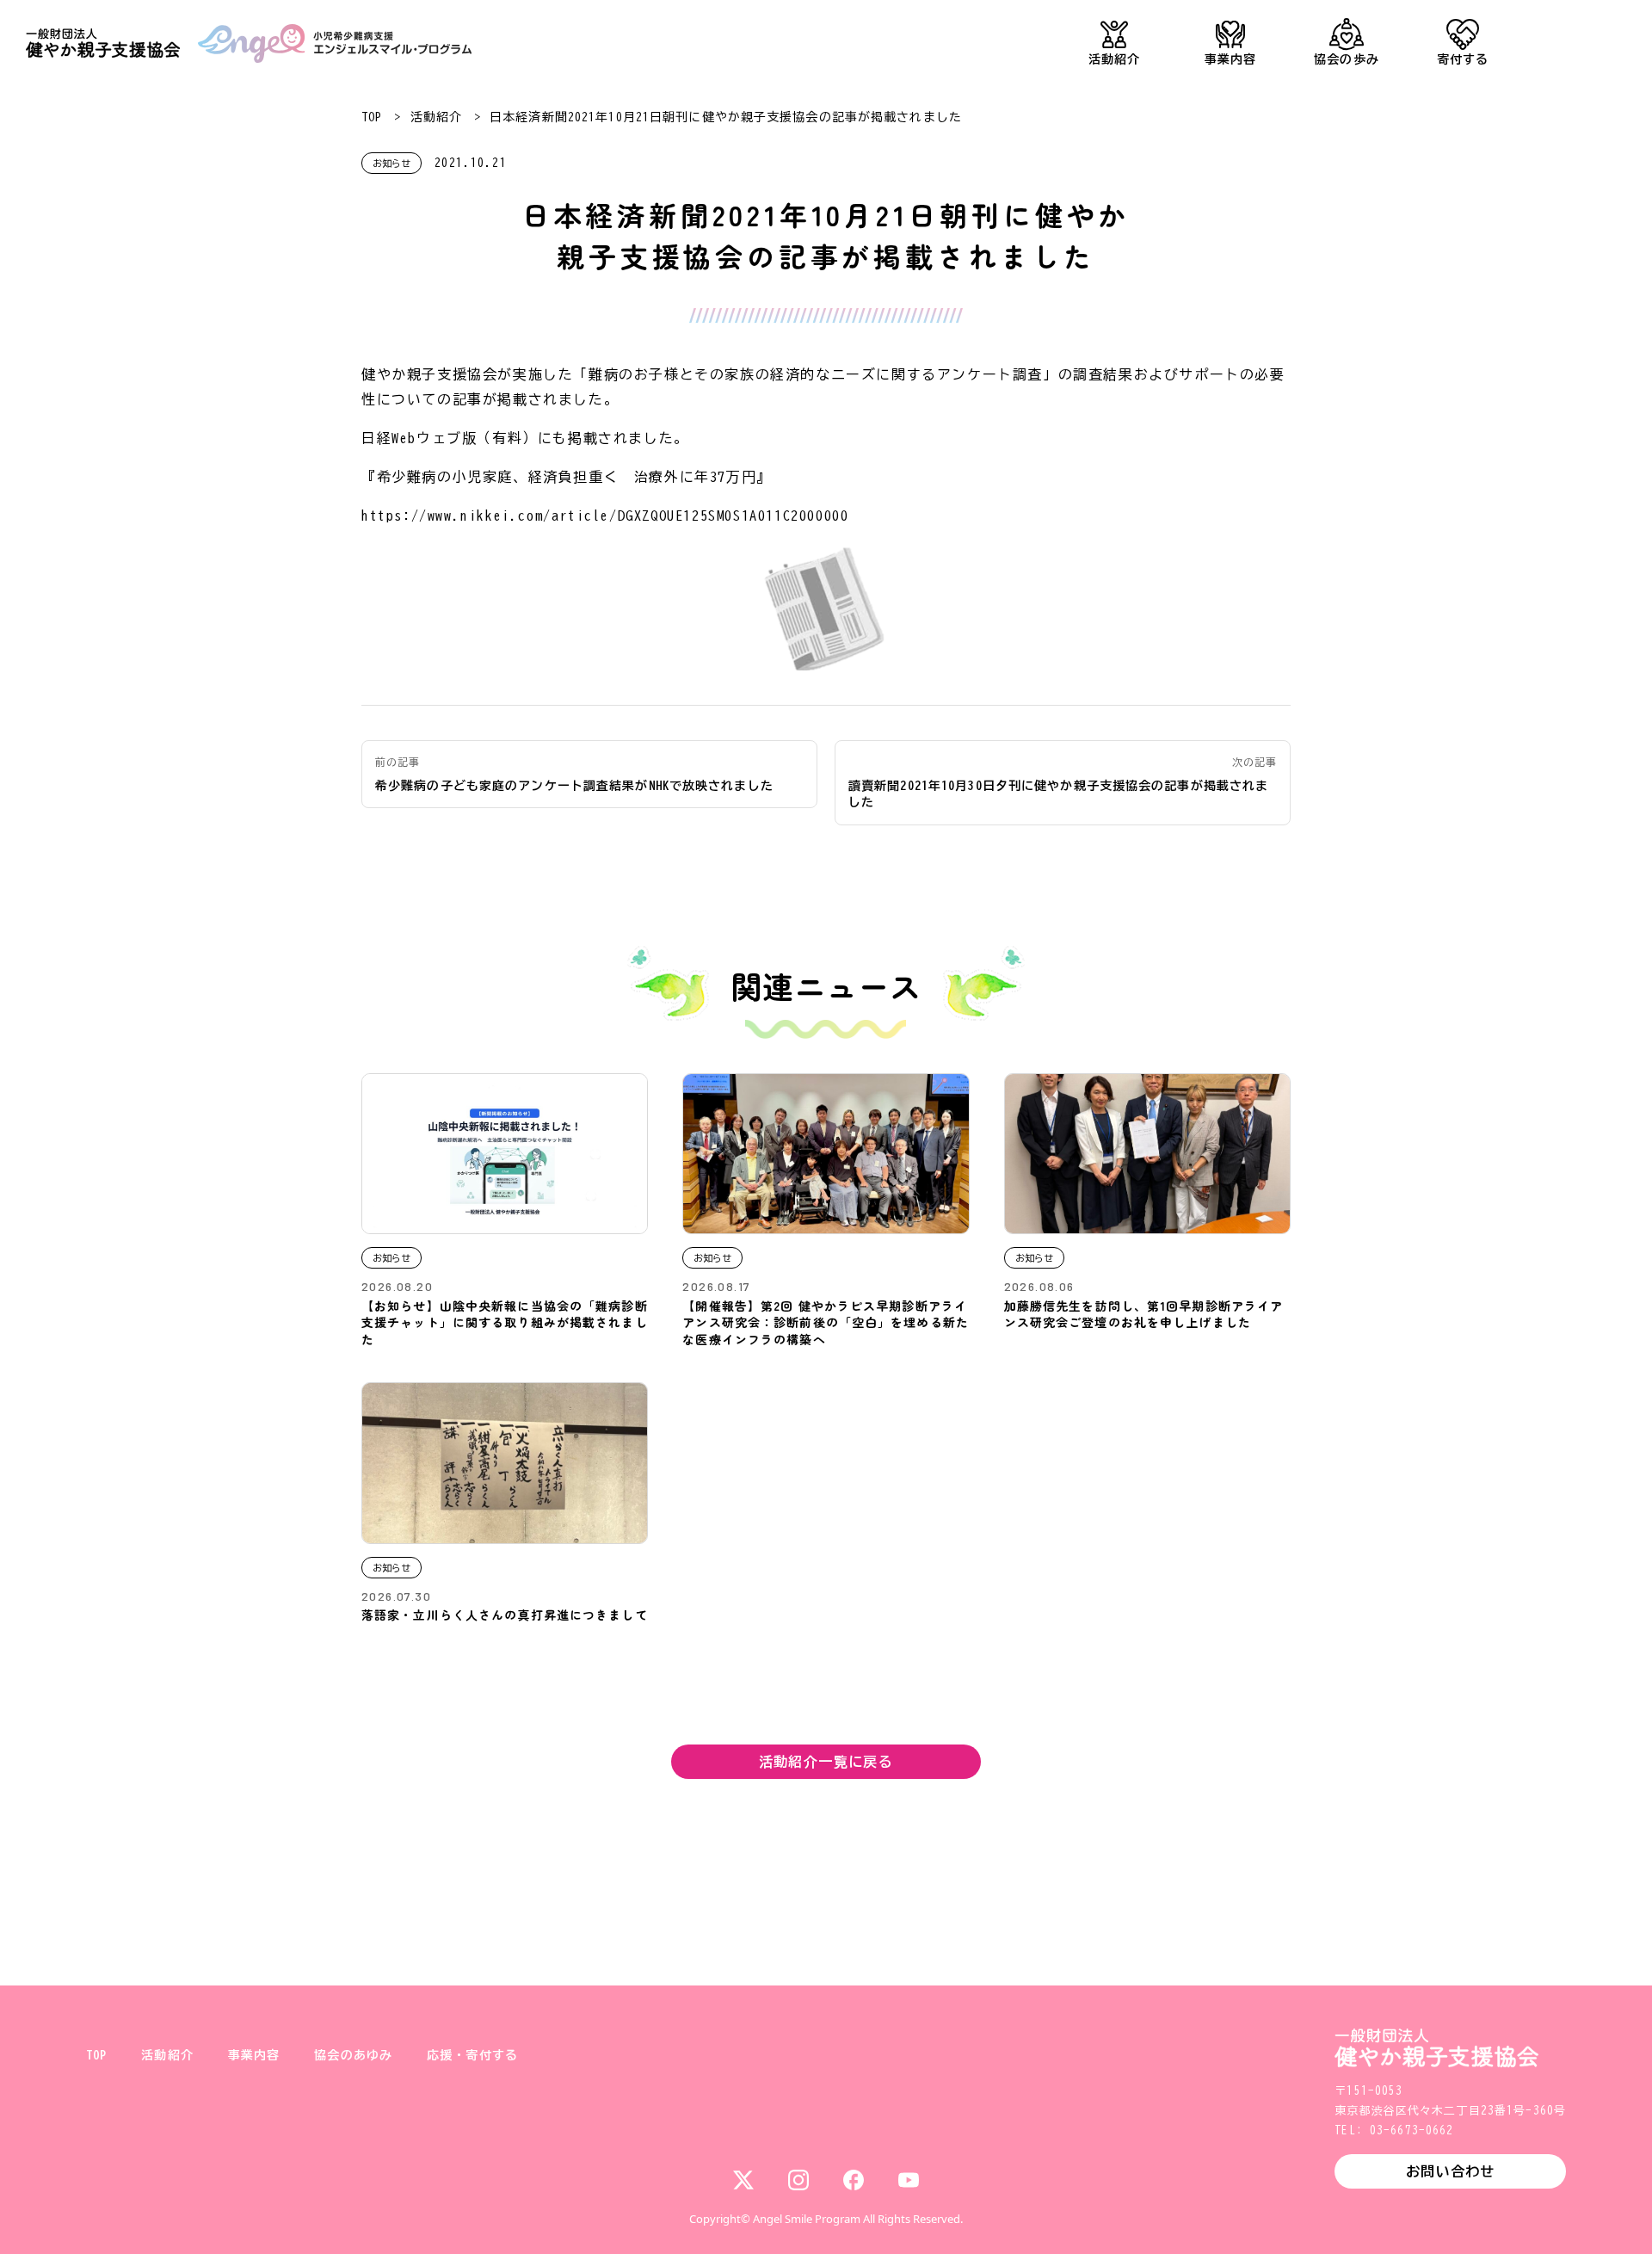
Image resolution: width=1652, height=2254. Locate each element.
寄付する (1463, 59)
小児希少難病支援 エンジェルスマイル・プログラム (335, 43)
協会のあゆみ (353, 2055)
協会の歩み (1347, 59)
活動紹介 (1114, 59)
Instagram (798, 2180)
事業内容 (1230, 59)
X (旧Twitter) (743, 2180)
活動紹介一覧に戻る (826, 1762)
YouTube (909, 2180)
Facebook (854, 2180)
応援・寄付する (472, 2055)
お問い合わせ (1450, 2171)
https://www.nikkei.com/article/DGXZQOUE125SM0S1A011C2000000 (605, 516)
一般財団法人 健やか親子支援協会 (103, 43)
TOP (372, 117)
